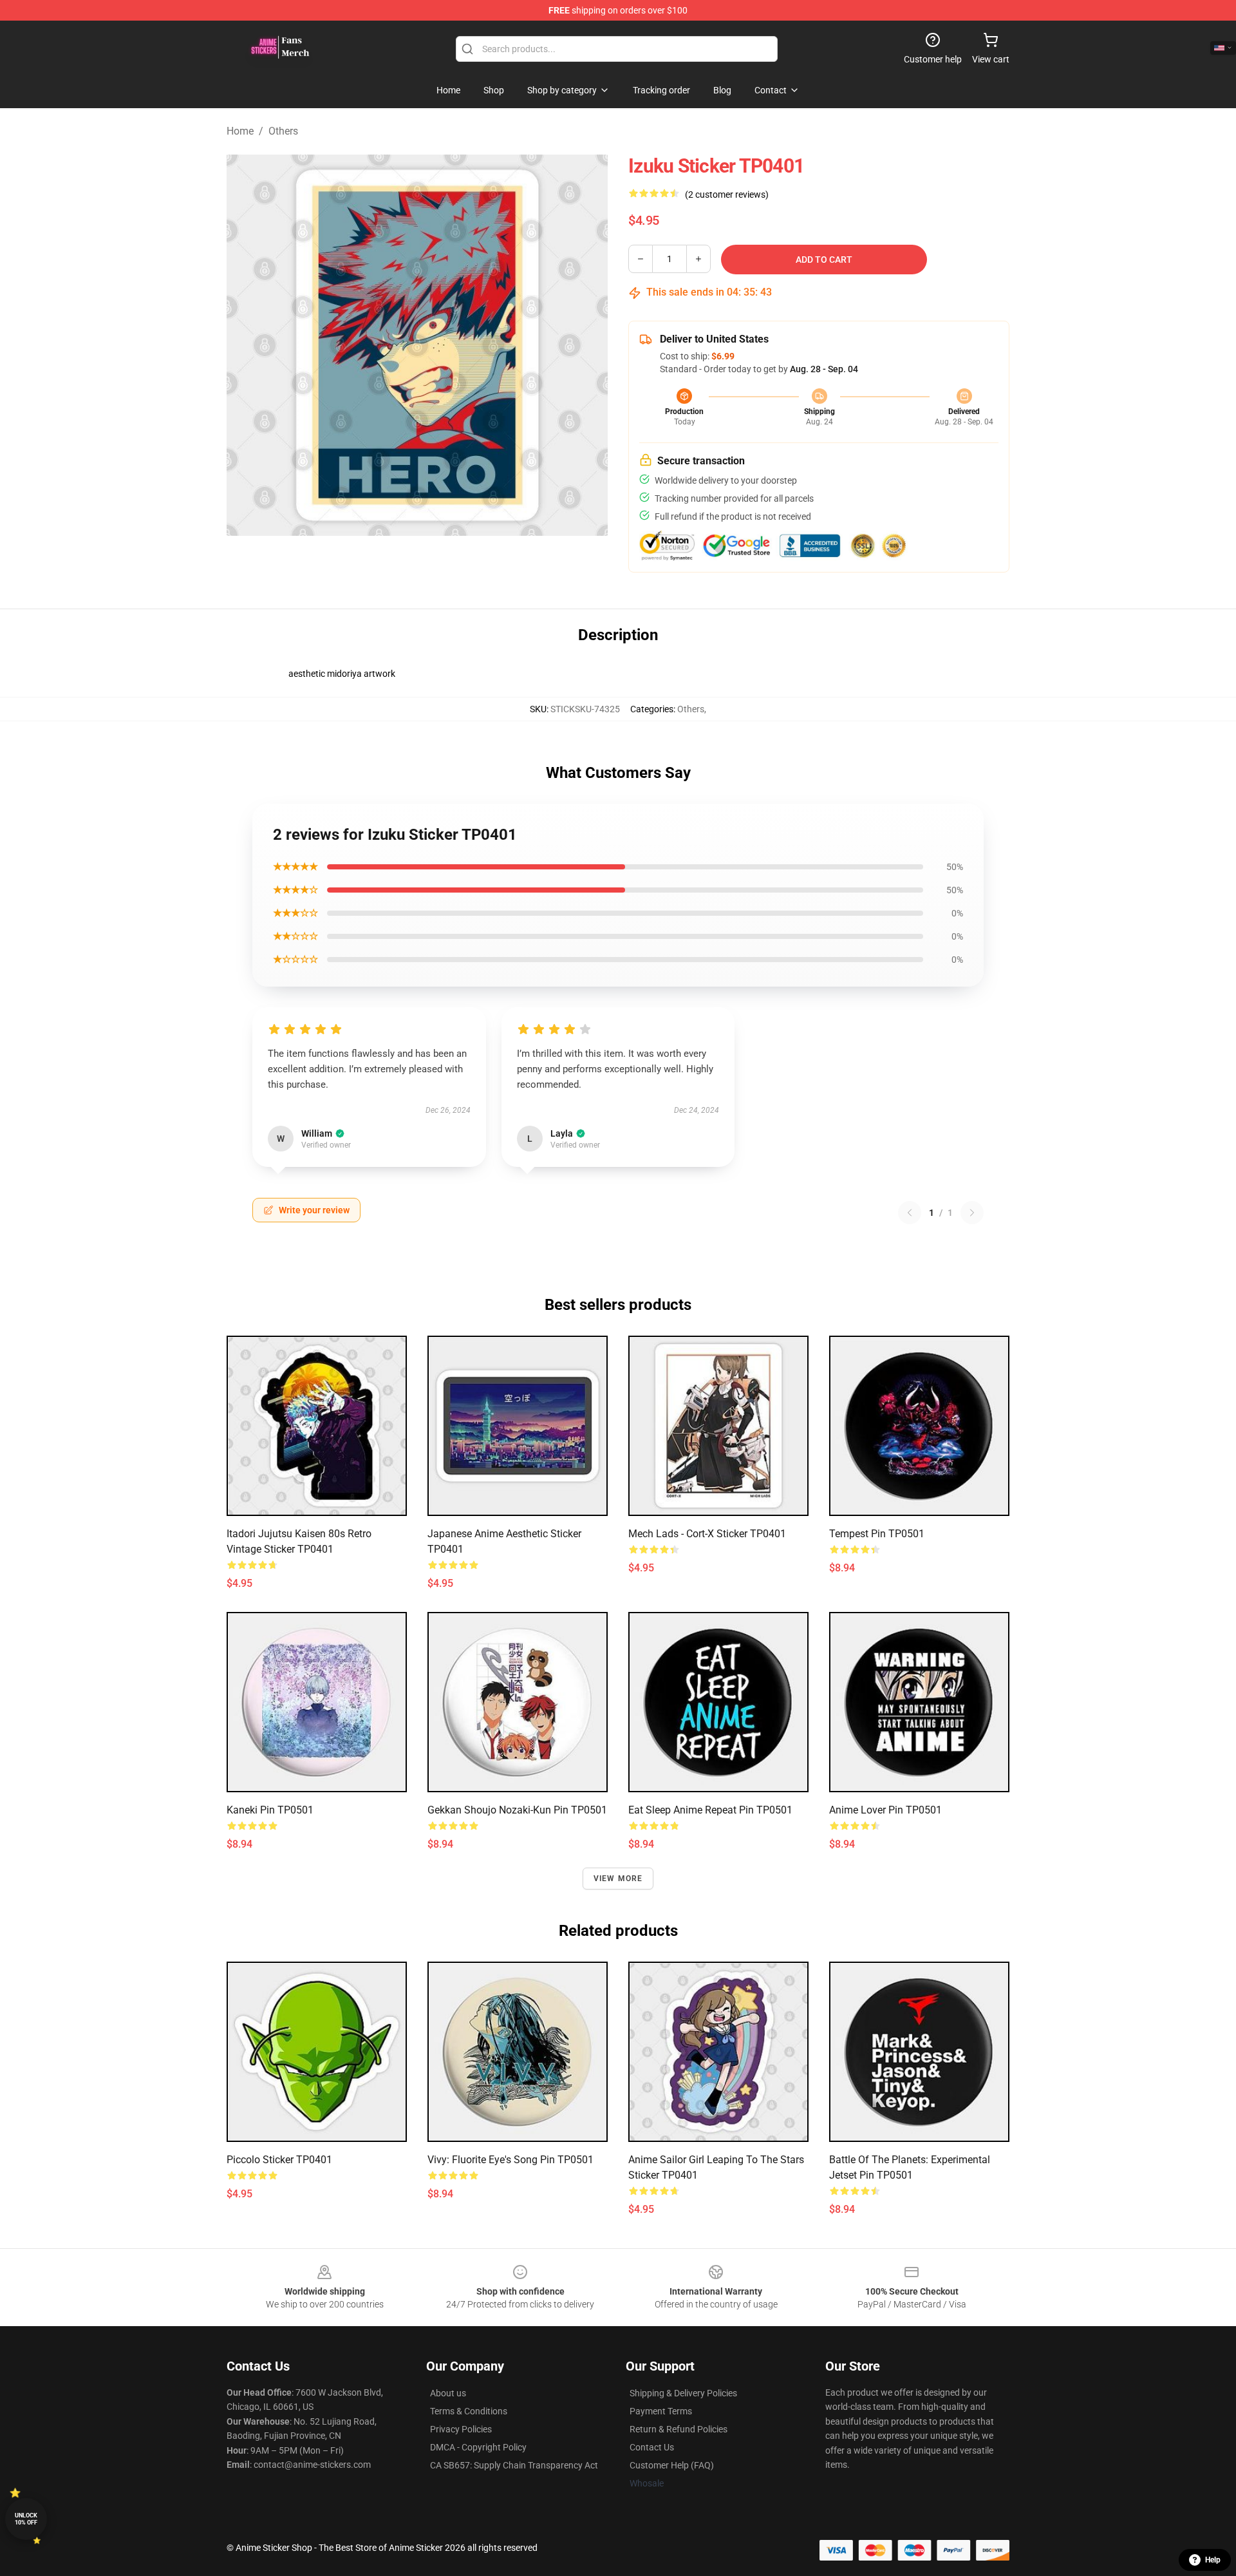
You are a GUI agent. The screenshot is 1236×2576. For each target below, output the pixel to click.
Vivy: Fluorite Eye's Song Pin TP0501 (510, 2160)
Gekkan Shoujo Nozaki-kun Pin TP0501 (517, 1810)
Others (283, 131)
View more (618, 1879)
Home (240, 131)
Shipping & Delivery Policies (683, 2393)
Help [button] (1213, 2560)
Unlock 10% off (26, 2519)
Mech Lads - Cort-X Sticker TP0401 (707, 1534)
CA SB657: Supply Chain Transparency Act (514, 2465)
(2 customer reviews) (727, 194)
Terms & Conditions (469, 2411)
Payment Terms (661, 2411)
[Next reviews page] (972, 1213)
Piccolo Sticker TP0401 (279, 2160)
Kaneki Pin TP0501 (270, 1810)
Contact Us (652, 2447)
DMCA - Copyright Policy (478, 2447)
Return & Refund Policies (679, 2429)
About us (448, 2393)
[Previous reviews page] (910, 1213)
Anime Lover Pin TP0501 (885, 1810)
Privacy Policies (461, 2429)
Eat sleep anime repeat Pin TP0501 (710, 1810)
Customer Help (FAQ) (672, 2465)
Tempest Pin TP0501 (877, 1534)
